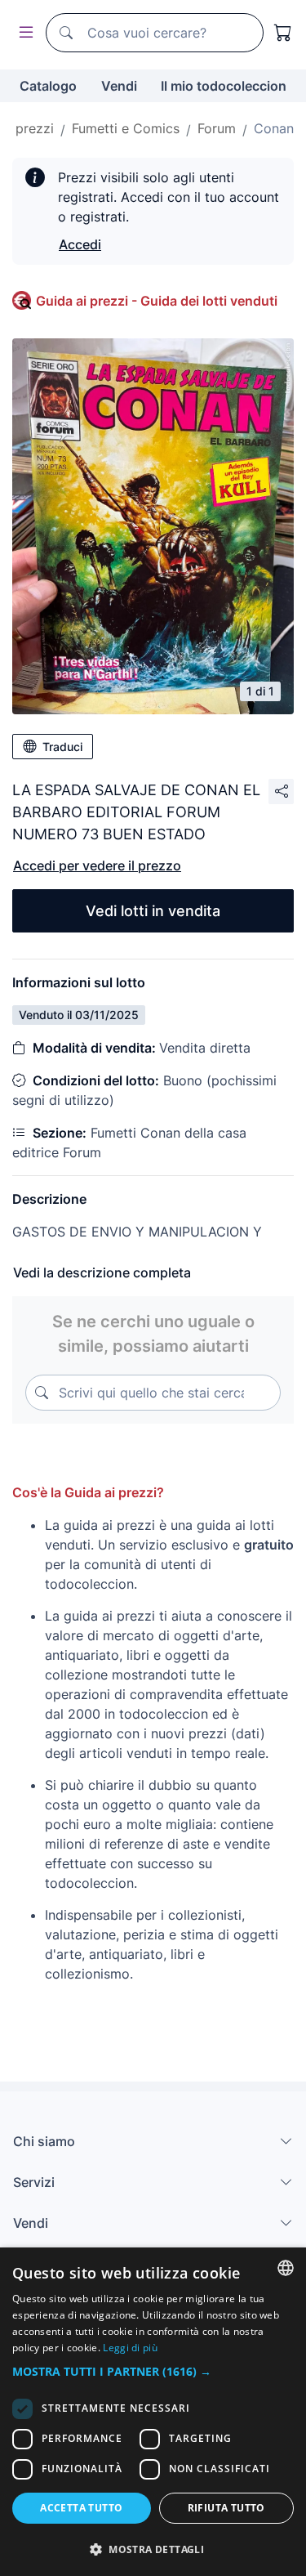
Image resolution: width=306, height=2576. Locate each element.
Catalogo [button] (48, 86)
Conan (274, 128)
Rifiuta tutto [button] (226, 2508)
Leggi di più (130, 2348)
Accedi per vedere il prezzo (97, 865)
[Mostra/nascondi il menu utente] (23, 33)
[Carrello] (283, 33)
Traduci (62, 747)
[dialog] (153, 2412)
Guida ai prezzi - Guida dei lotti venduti (157, 301)
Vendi (119, 86)
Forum (217, 128)
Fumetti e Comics (126, 128)
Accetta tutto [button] (81, 2508)
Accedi (80, 244)
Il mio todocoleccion (224, 86)
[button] (153, 2371)
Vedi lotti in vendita (153, 911)
